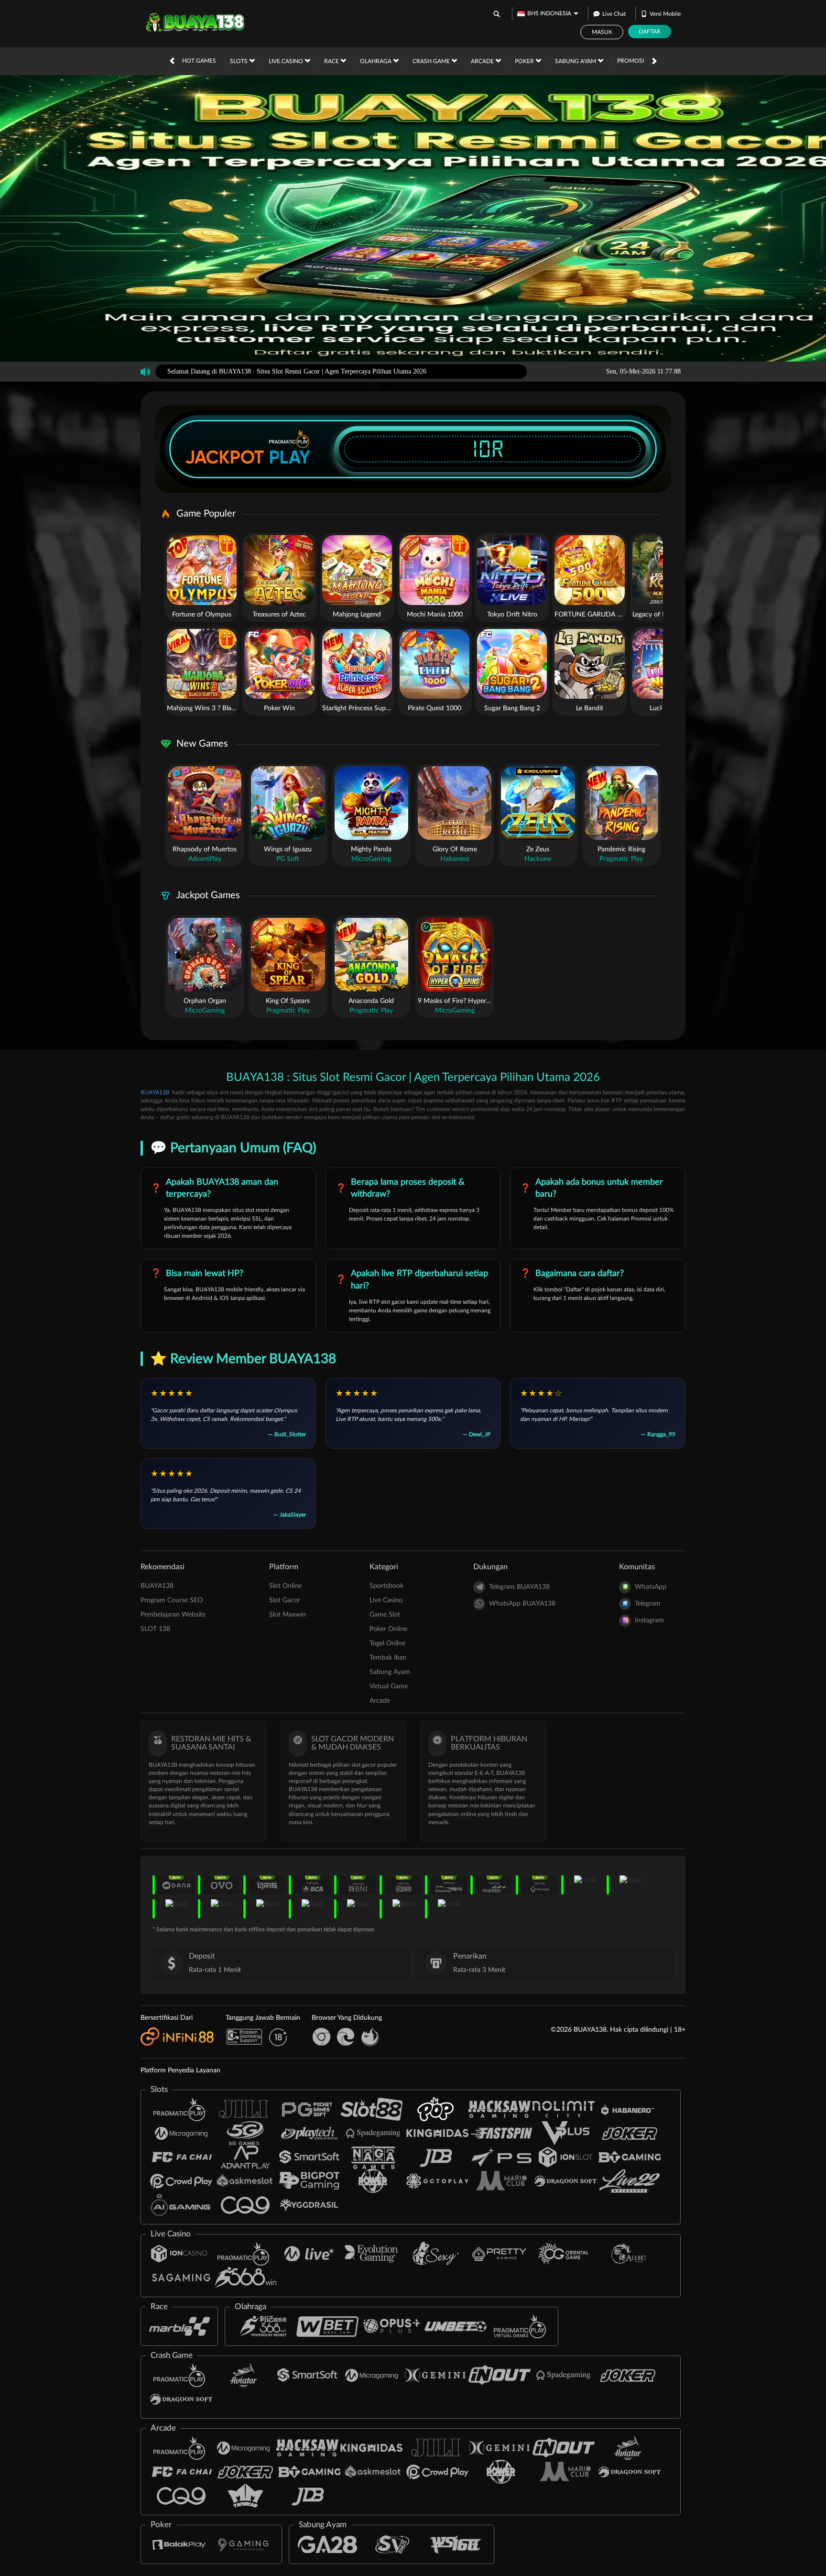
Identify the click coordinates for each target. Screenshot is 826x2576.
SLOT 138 (155, 1629)
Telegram (648, 1604)
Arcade (483, 61)
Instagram (649, 1620)
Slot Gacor (285, 1600)
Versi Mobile (665, 14)
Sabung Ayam (576, 61)
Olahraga (376, 61)
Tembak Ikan (388, 1658)
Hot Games (199, 61)
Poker (525, 61)
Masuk (602, 32)
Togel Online (387, 1643)
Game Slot (385, 1615)
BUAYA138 (155, 1092)
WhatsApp (651, 1587)
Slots (239, 61)
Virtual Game (389, 1686)
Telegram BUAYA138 (519, 1587)
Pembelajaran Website (173, 1615)
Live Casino (287, 61)
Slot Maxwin (288, 1615)
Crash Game (432, 61)
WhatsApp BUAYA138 (522, 1604)
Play (290, 457)
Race (332, 61)
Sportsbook (386, 1586)
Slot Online (285, 1586)
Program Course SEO (172, 1600)
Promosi (630, 61)
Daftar (650, 32)
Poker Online (388, 1629)
